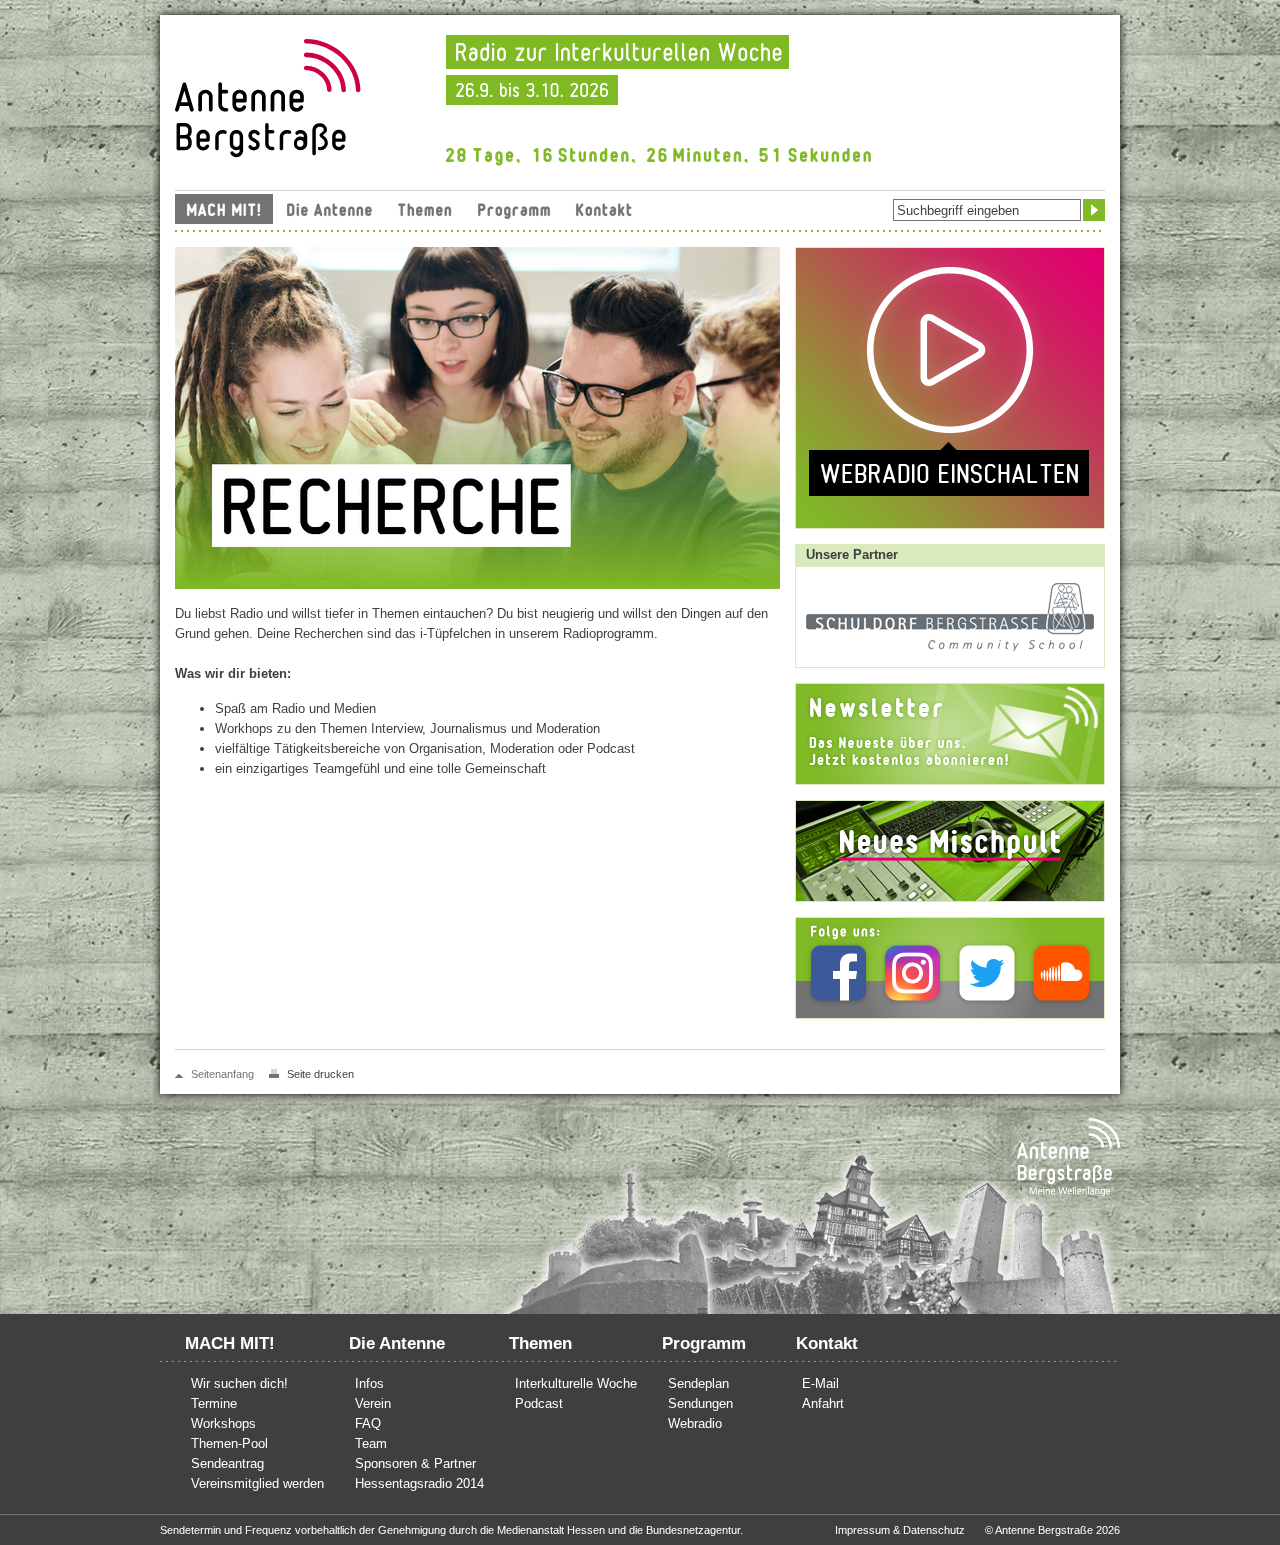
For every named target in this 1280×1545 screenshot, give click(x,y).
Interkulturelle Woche (576, 1383)
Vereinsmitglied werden (257, 1483)
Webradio (695, 1423)
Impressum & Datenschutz (900, 1530)
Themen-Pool (229, 1443)
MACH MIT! (224, 209)
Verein (373, 1403)
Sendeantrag (227, 1463)
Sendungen (700, 1403)
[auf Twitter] (987, 972)
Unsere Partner (852, 554)
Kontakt (604, 209)
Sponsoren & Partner (415, 1463)
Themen (425, 209)
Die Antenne (329, 209)
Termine (214, 1403)
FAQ (368, 1423)
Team (371, 1443)
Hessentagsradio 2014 (419, 1483)
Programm (514, 209)
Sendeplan (698, 1383)
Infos (369, 1383)
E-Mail (820, 1383)
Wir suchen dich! (239, 1383)
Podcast (539, 1403)
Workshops (223, 1423)
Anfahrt (823, 1403)
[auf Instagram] (912, 972)
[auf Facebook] (838, 972)
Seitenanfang (222, 1074)
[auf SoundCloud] (1061, 972)
